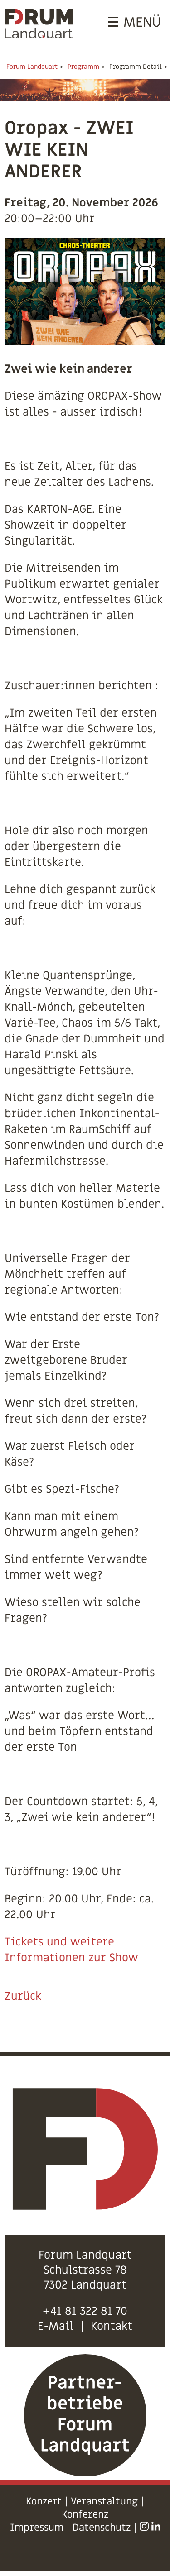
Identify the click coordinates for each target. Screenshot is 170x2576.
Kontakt (112, 2326)
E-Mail (56, 2326)
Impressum (37, 2528)
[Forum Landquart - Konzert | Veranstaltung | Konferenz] (39, 35)
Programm (83, 67)
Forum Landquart (32, 67)
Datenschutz (102, 2528)
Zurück (23, 1996)
